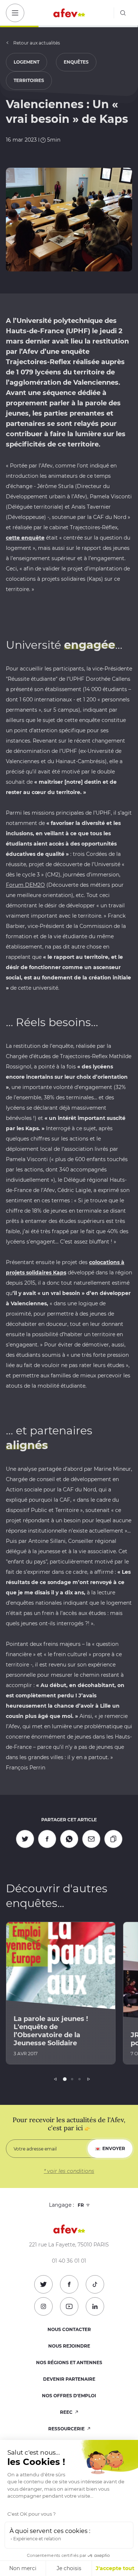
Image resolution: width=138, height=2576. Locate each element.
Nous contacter (69, 2329)
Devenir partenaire (69, 2379)
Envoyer (114, 2148)
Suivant (89, 2079)
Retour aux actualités (37, 43)
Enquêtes (76, 62)
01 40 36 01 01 (69, 2261)
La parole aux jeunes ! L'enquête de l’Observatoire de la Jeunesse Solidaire (51, 2031)
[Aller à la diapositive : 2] (72, 2079)
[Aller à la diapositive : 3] (79, 2079)
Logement (26, 62)
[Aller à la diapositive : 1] (65, 2079)
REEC (67, 2412)
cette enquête (25, 538)
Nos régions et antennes (69, 2362)
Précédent (56, 2079)
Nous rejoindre (69, 2346)
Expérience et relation (37, 2539)
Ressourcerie (67, 2429)
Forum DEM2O (25, 885)
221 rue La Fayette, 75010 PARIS (69, 2245)
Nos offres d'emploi (69, 2396)
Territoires (29, 80)
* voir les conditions (69, 2171)
